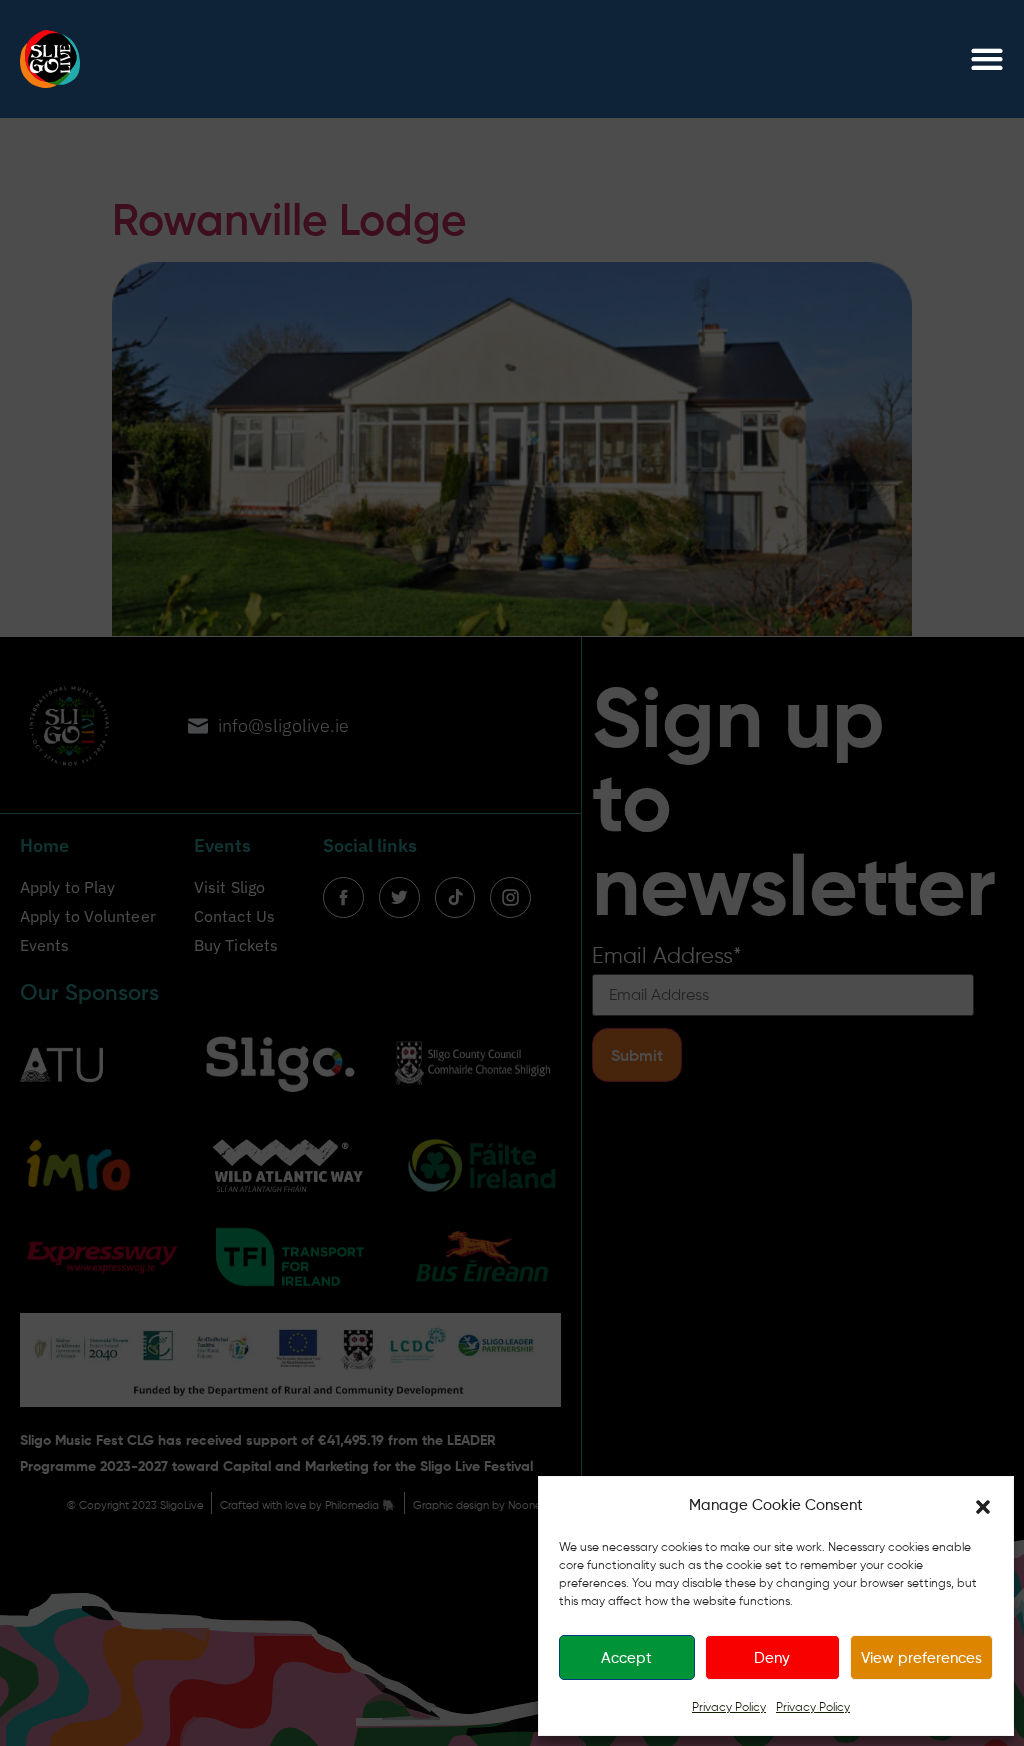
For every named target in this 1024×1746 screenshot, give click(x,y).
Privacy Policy (729, 1706)
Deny (772, 1658)
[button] (983, 1505)
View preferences (921, 1658)
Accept (626, 1658)
